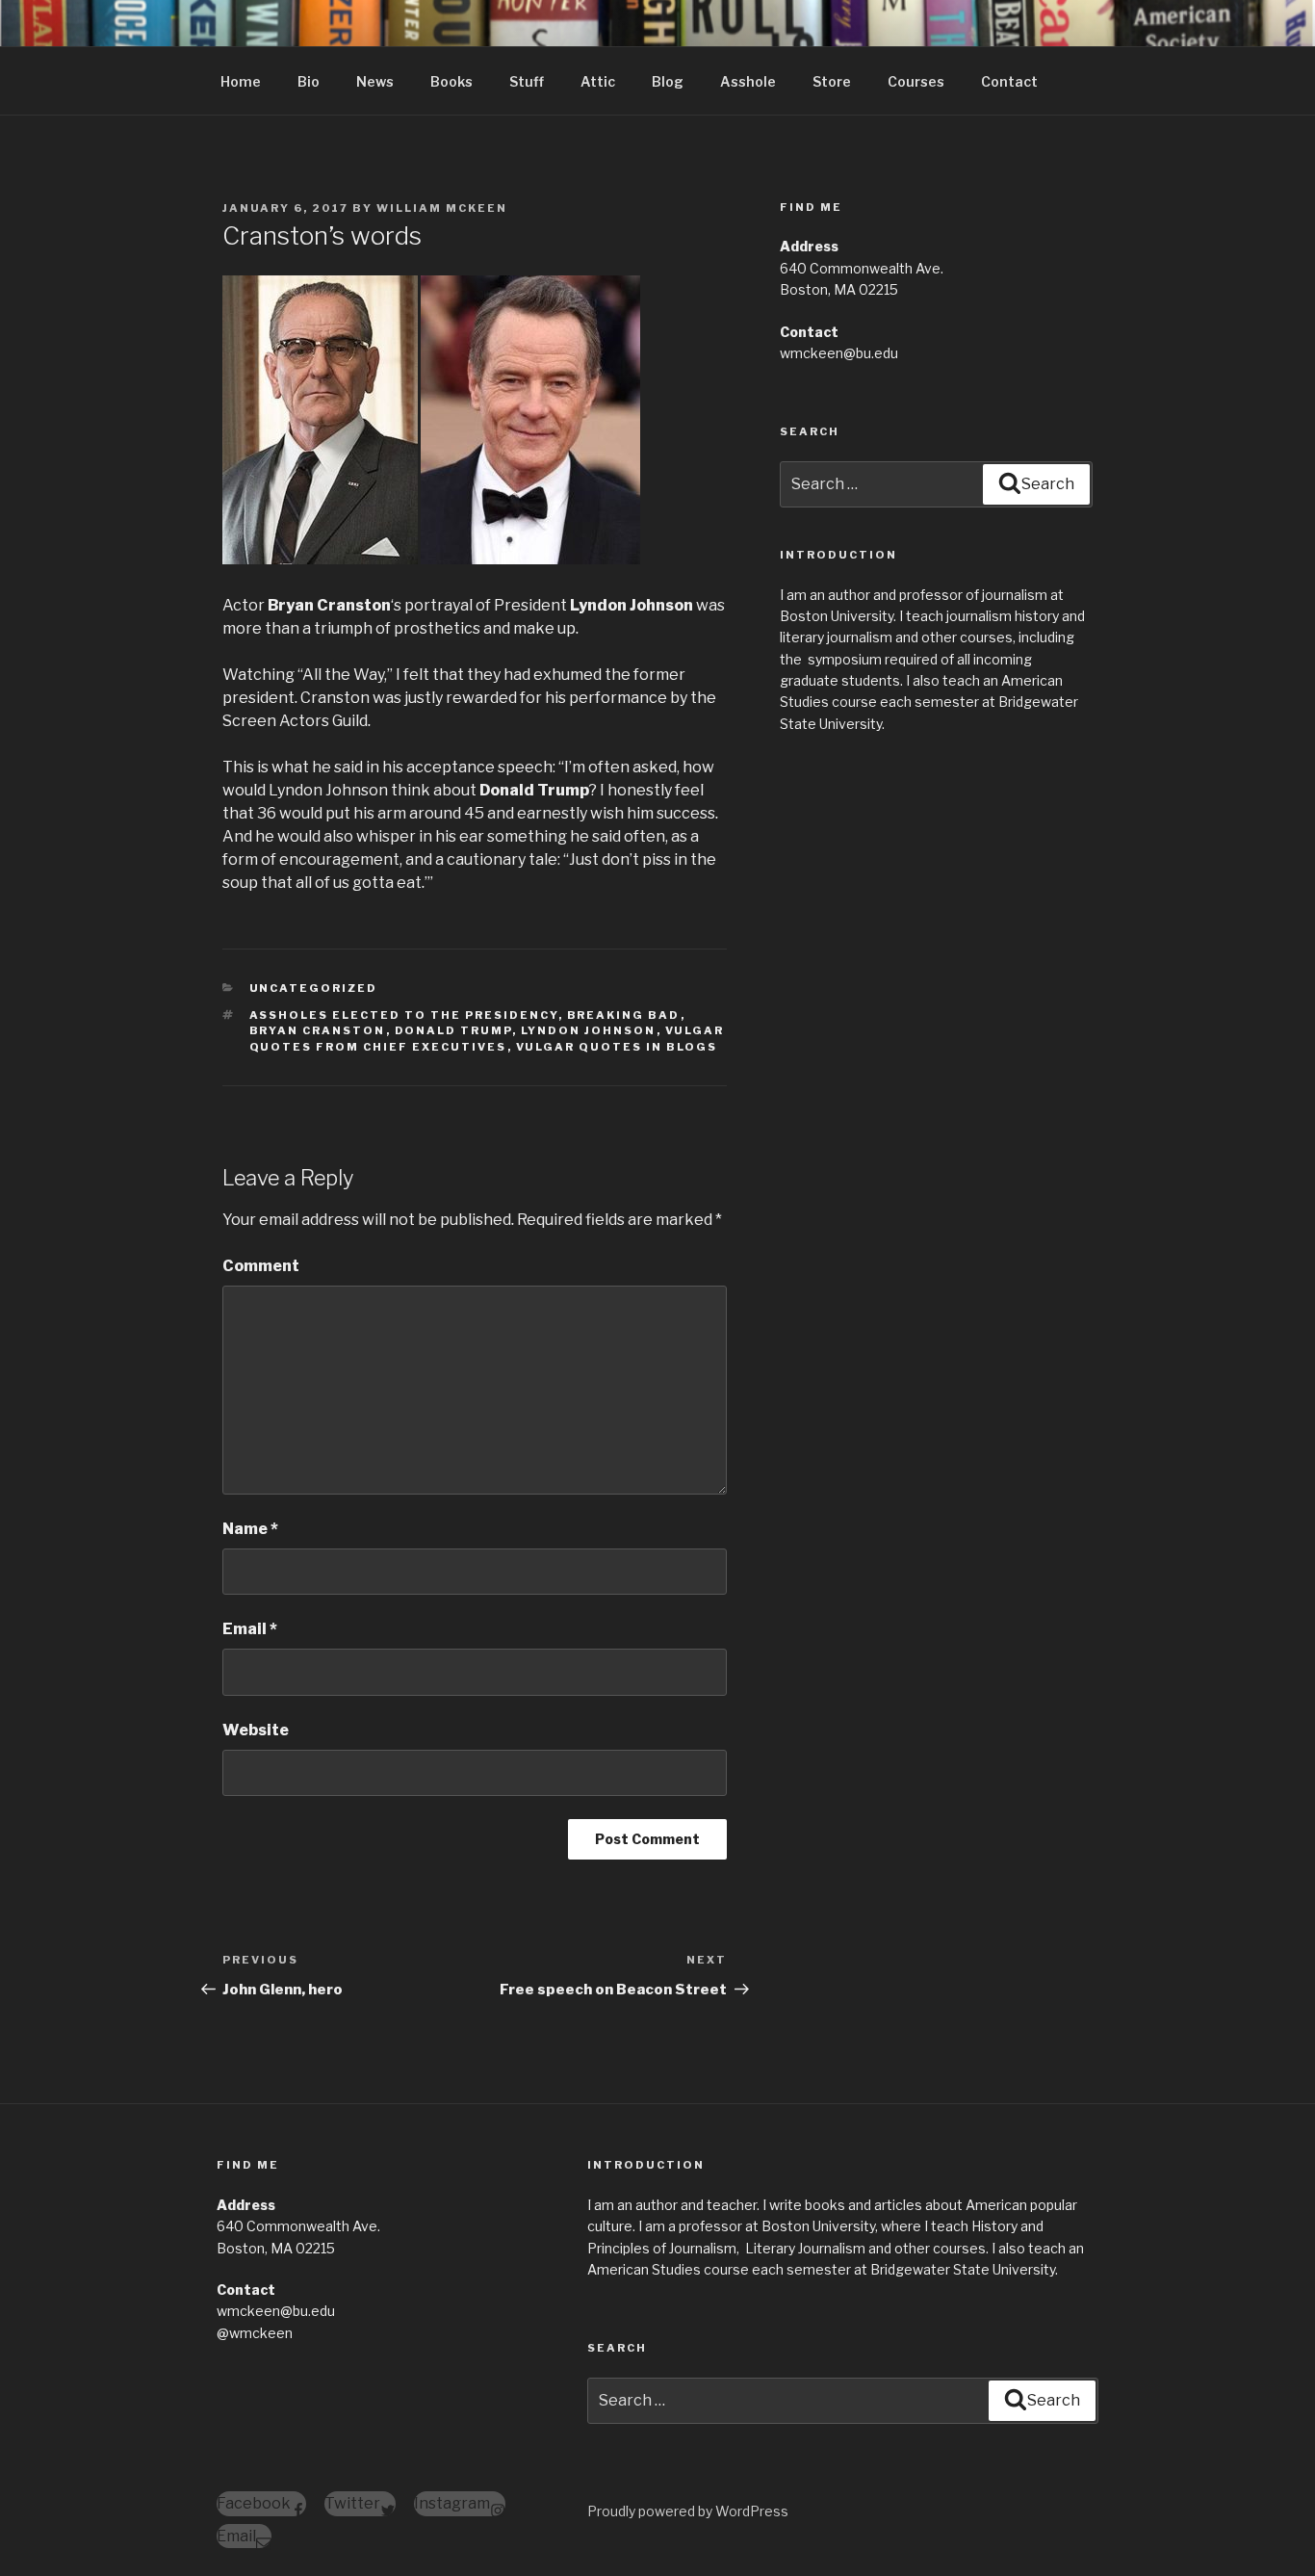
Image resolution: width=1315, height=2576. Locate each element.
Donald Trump (453, 1030)
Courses (916, 81)
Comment (261, 1266)
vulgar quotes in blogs (617, 1047)
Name (250, 1529)
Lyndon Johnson (589, 1030)
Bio (309, 81)
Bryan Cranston (318, 1030)
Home (241, 81)
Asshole (748, 81)
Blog (668, 81)
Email (250, 1629)
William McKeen (442, 208)
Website (256, 1730)
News (375, 81)
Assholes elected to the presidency (404, 1015)
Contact (1009, 81)
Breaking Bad (624, 1015)
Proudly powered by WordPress (688, 2511)
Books (451, 81)
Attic (598, 81)
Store (832, 81)
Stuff (527, 81)
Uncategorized (314, 988)
